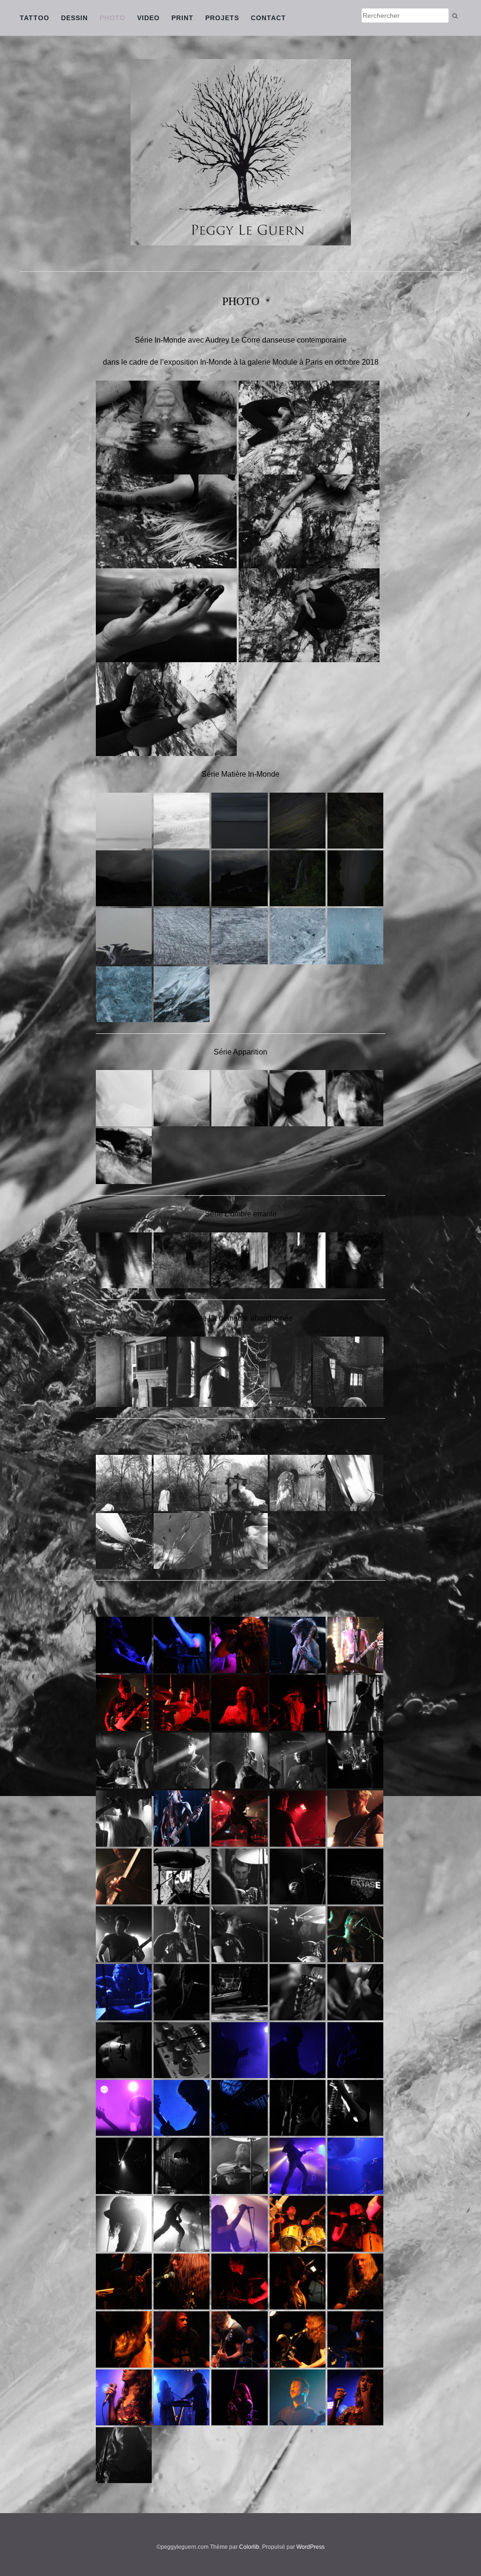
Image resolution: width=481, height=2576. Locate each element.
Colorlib (249, 2547)
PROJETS (222, 18)
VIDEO (148, 18)
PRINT (182, 18)
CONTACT (268, 18)
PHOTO (112, 18)
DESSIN (74, 18)
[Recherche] (455, 16)
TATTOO (35, 18)
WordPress (310, 2547)
